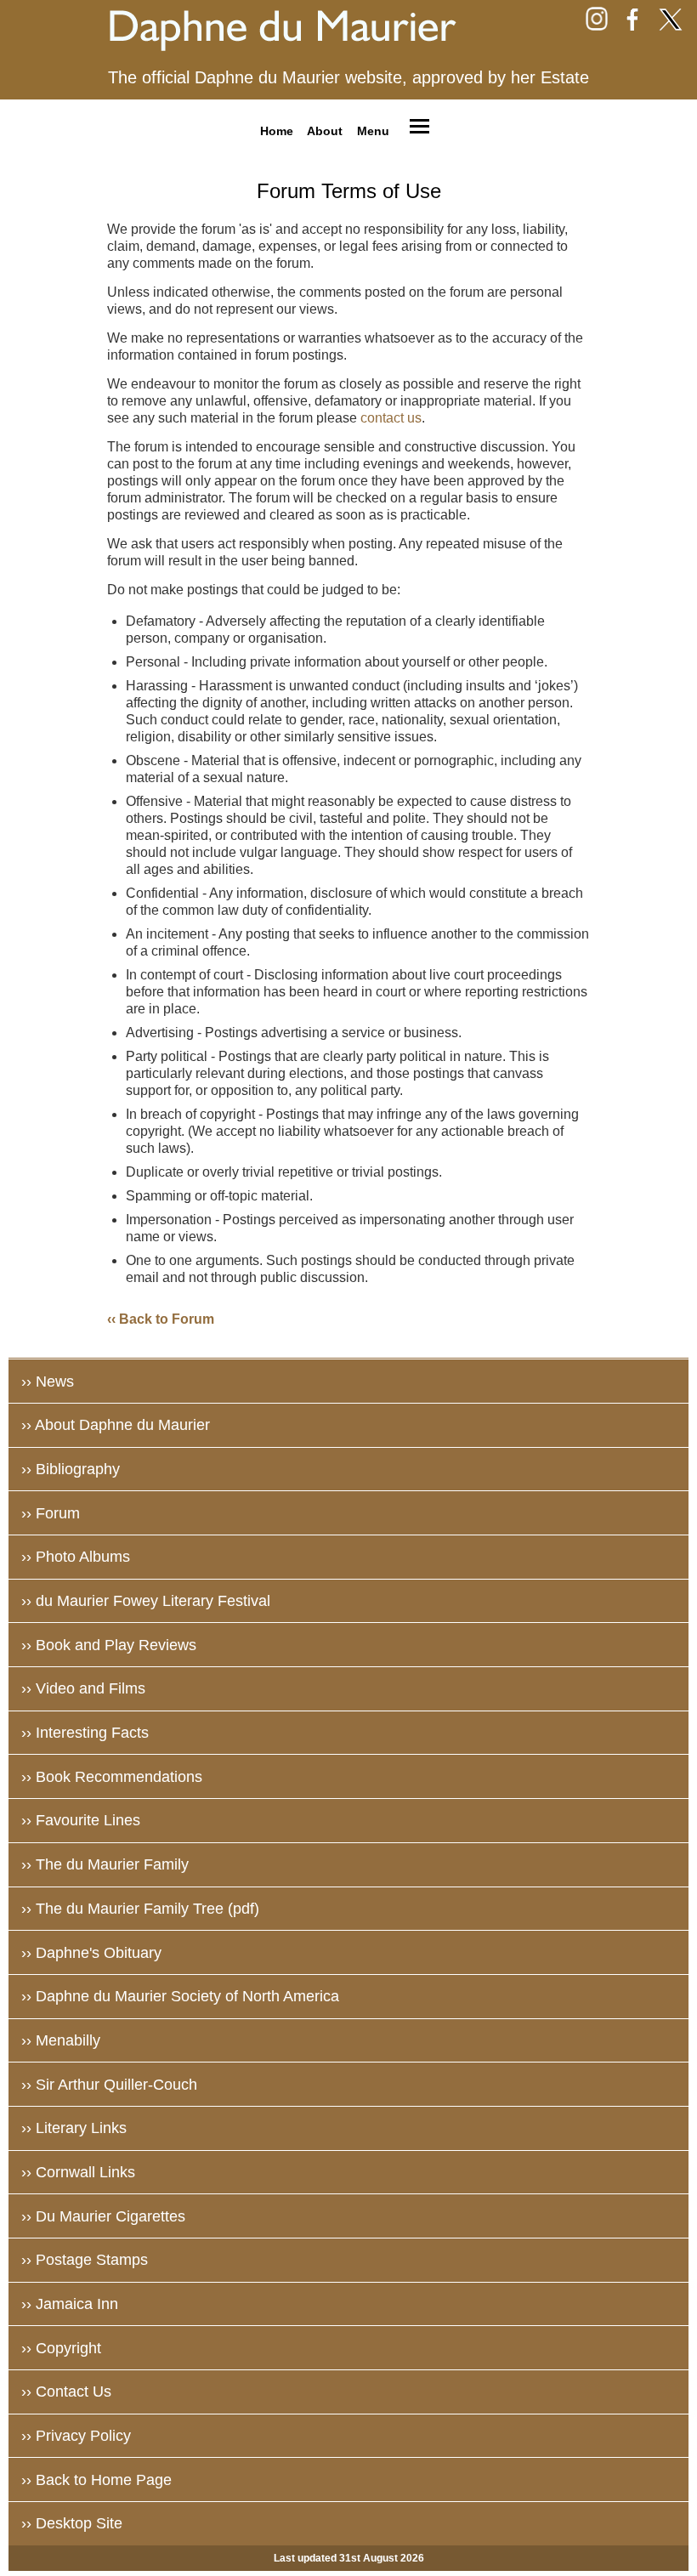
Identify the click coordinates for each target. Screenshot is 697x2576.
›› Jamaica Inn (70, 2304)
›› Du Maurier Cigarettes (103, 2216)
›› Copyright (61, 2348)
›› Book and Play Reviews (109, 1645)
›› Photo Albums (76, 1557)
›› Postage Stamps (85, 2260)
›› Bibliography (71, 1469)
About (325, 130)
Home (277, 130)
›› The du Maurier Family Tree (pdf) (140, 1909)
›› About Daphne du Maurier (116, 1425)
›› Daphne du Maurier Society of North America (180, 1996)
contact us (391, 418)
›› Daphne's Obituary (91, 1953)
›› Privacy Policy (76, 2436)
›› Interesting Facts (85, 1733)
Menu (373, 130)
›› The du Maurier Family (105, 1864)
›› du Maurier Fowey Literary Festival (146, 1601)
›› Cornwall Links (78, 2172)
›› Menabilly (61, 2040)
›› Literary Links (74, 2128)
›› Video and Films (83, 1688)
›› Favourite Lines (81, 1820)
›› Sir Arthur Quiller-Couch (109, 2085)
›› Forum (51, 1513)
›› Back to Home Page (96, 2480)
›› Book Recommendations (112, 1777)
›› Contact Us (66, 2392)
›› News (48, 1382)
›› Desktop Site (72, 2523)
